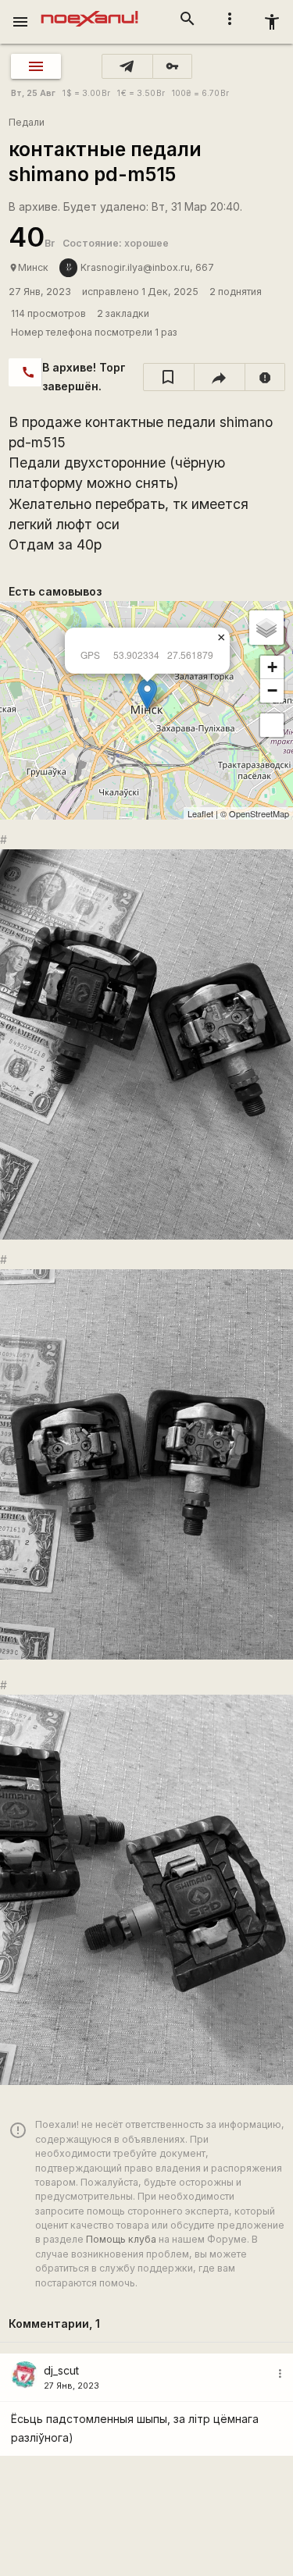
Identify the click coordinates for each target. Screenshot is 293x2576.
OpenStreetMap (259, 813)
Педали (27, 122)
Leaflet (200, 813)
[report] (265, 377)
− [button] (272, 690)
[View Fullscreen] (272, 725)
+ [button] (272, 667)
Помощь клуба (121, 2239)
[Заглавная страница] (89, 11)
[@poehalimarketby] (127, 66)
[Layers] (266, 628)
